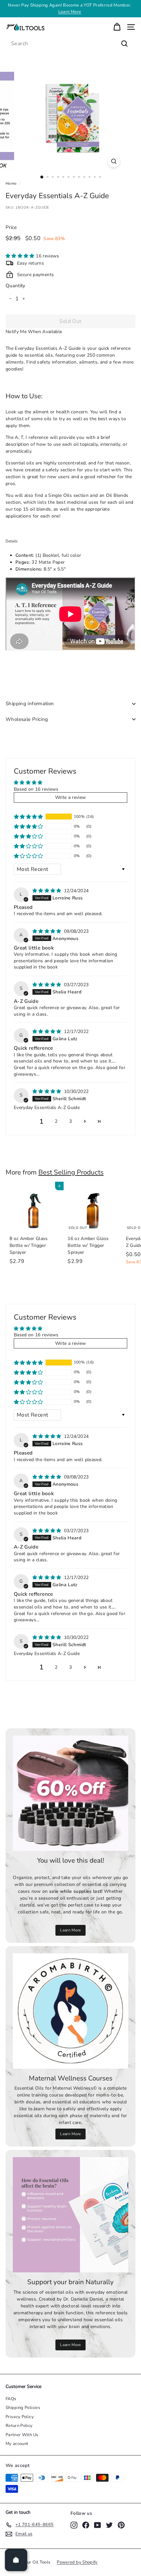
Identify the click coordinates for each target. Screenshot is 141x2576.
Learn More (70, 1930)
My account (17, 2444)
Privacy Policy (20, 2417)
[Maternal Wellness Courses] (70, 2011)
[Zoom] (114, 161)
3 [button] (70, 1121)
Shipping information (30, 704)
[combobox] (70, 44)
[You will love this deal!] (70, 1793)
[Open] (16, 2560)
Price (11, 227)
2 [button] (56, 1121)
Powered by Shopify (77, 2562)
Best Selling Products (71, 1172)
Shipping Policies (23, 2408)
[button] (21, 256)
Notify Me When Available (34, 332)
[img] (48, 891)
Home (11, 183)
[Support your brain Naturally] (70, 2215)
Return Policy (19, 2426)
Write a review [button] (71, 797)
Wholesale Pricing (27, 719)
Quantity (16, 286)
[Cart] (117, 27)
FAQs (11, 2399)
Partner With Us (22, 2435)
